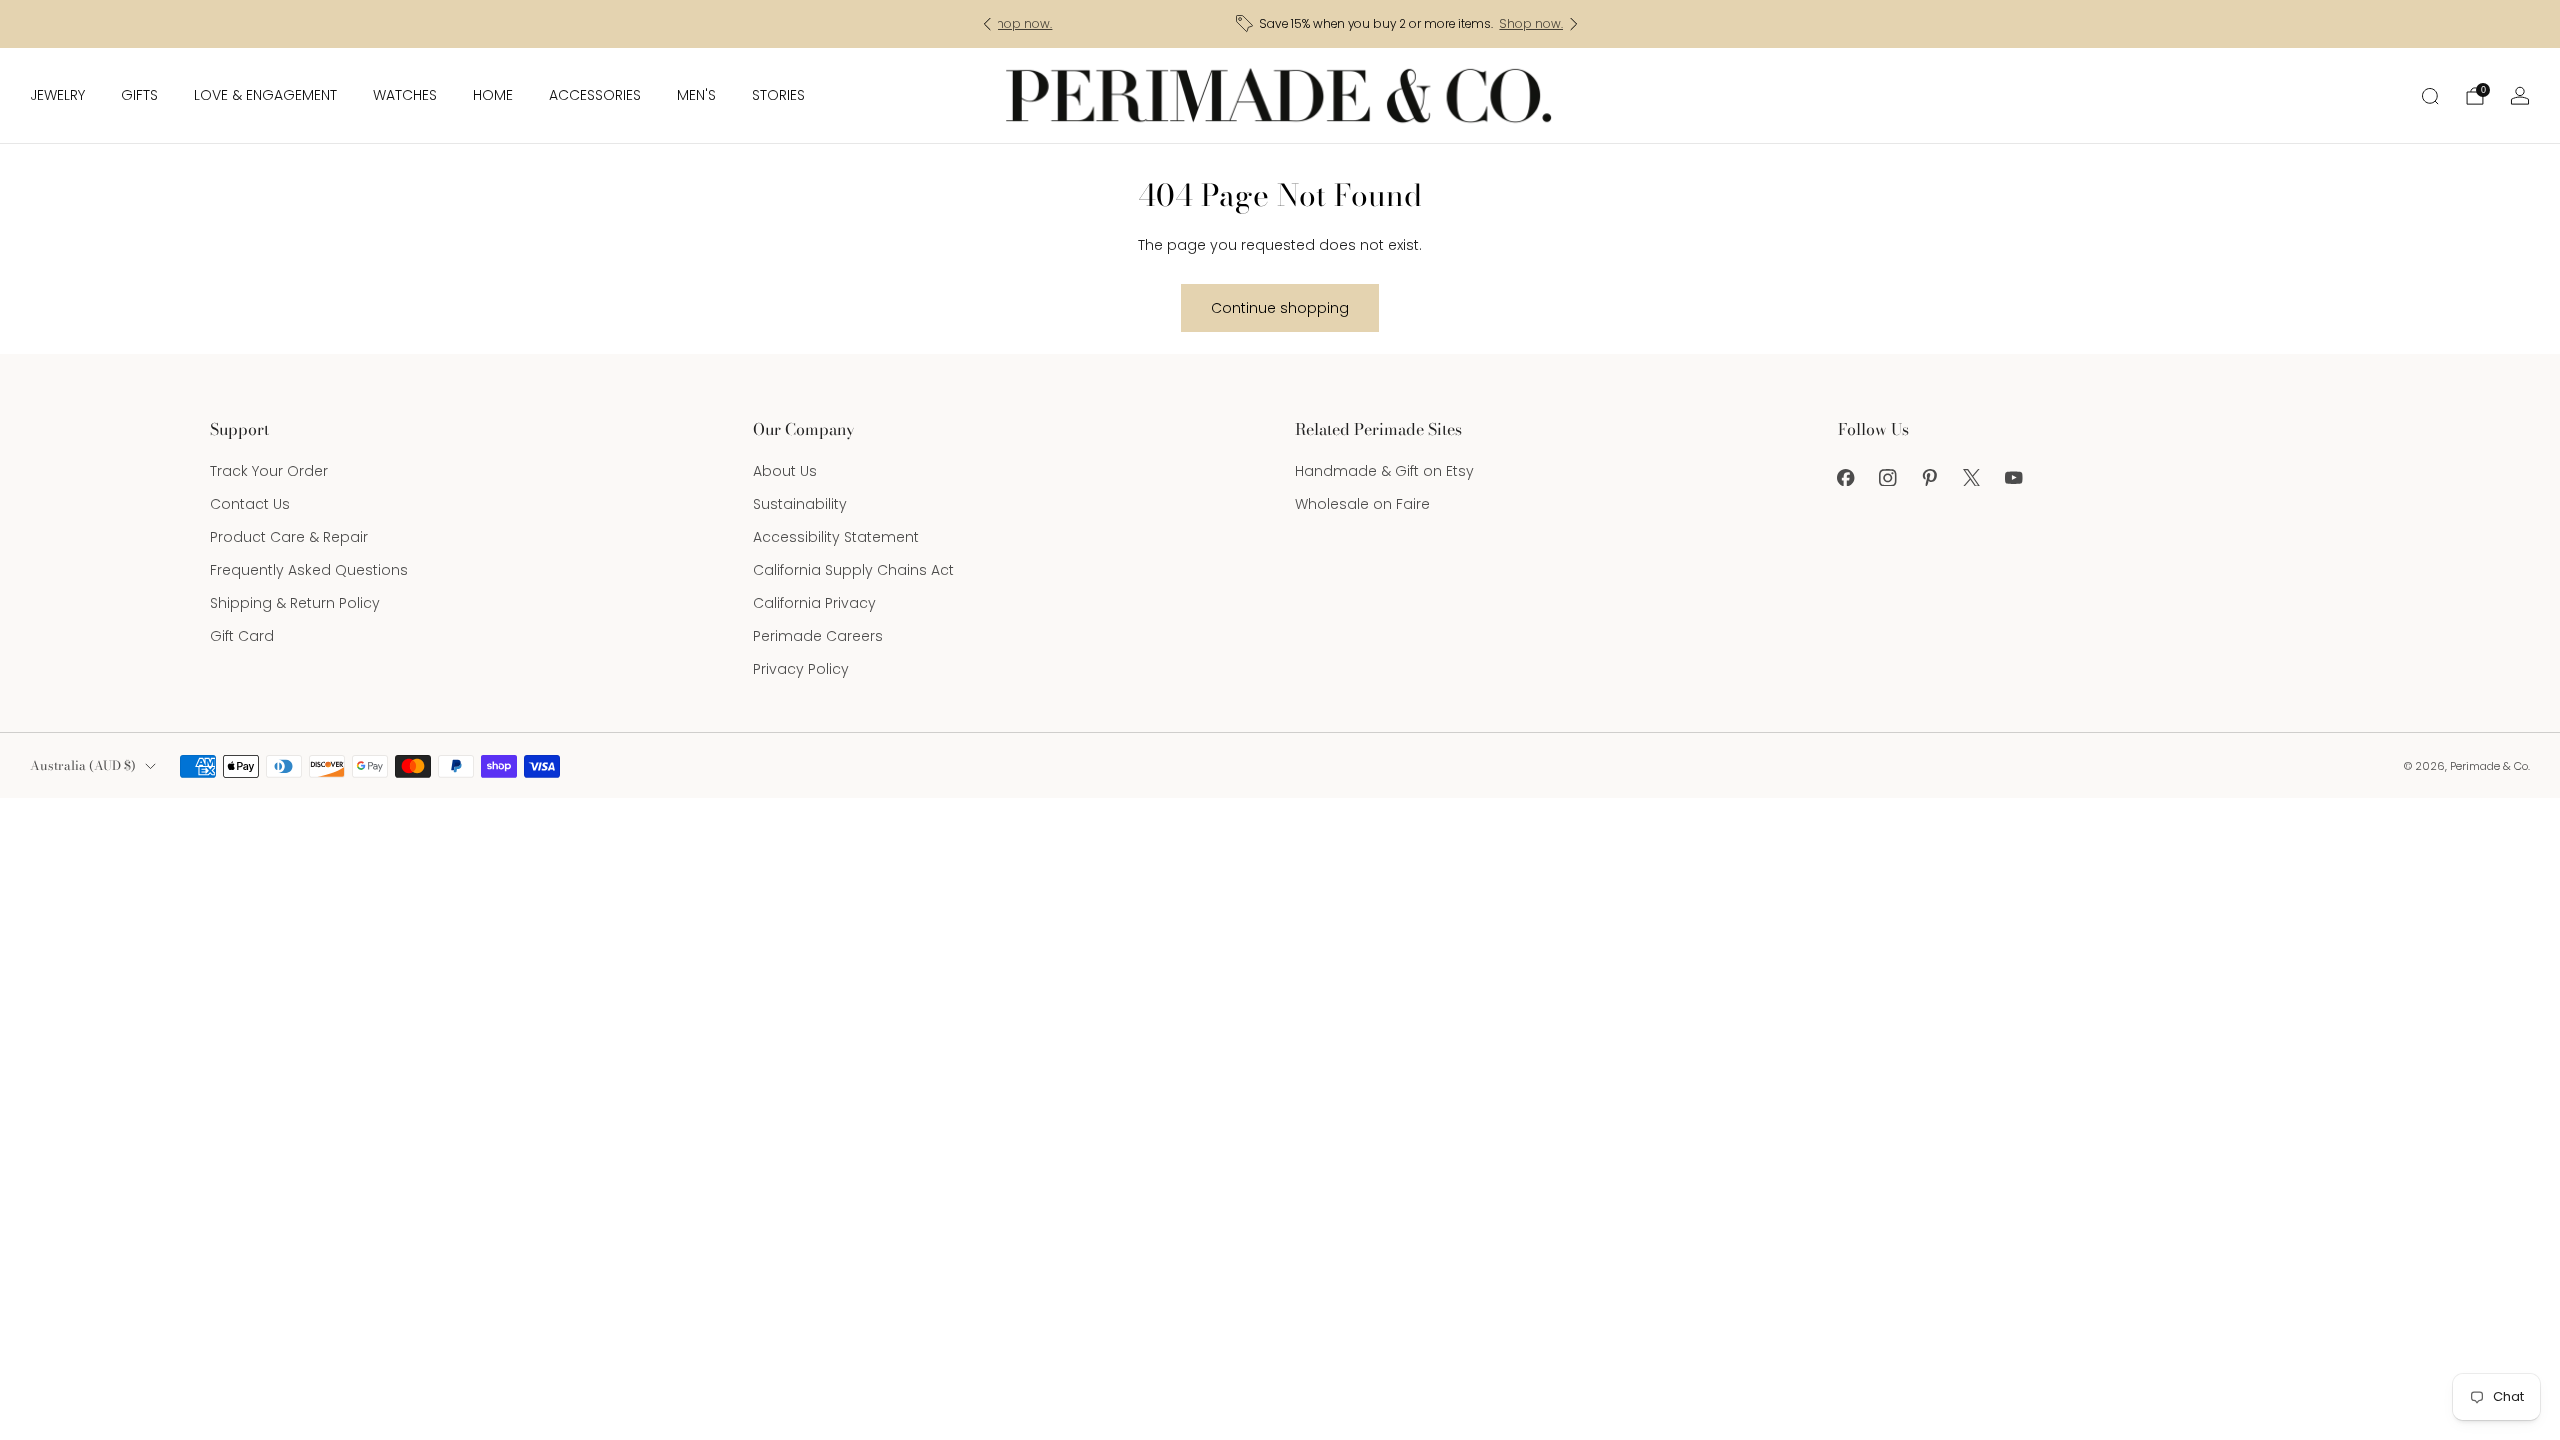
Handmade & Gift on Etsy (1384, 471)
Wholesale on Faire (1362, 504)
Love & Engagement (265, 95)
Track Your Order (269, 471)
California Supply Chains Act (853, 570)
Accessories (595, 95)
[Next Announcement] (1574, 24)
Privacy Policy (801, 669)
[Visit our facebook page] (1846, 477)
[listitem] (1280, 24)
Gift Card (242, 636)
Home (493, 95)
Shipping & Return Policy (295, 603)
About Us (785, 471)
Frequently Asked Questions (309, 570)
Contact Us (250, 504)
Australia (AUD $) (83, 765)
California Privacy (814, 603)
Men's (696, 95)
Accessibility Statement (836, 537)
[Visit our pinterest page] (1930, 477)
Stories (778, 95)
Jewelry (57, 95)
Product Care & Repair (289, 537)
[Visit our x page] (1972, 477)
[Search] (2430, 96)
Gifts (139, 95)
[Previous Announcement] (987, 24)
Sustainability (800, 504)
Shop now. (1410, 24)
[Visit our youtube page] (2014, 477)
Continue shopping (1280, 308)
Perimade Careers (818, 636)
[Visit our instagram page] (1888, 477)
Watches (405, 95)
